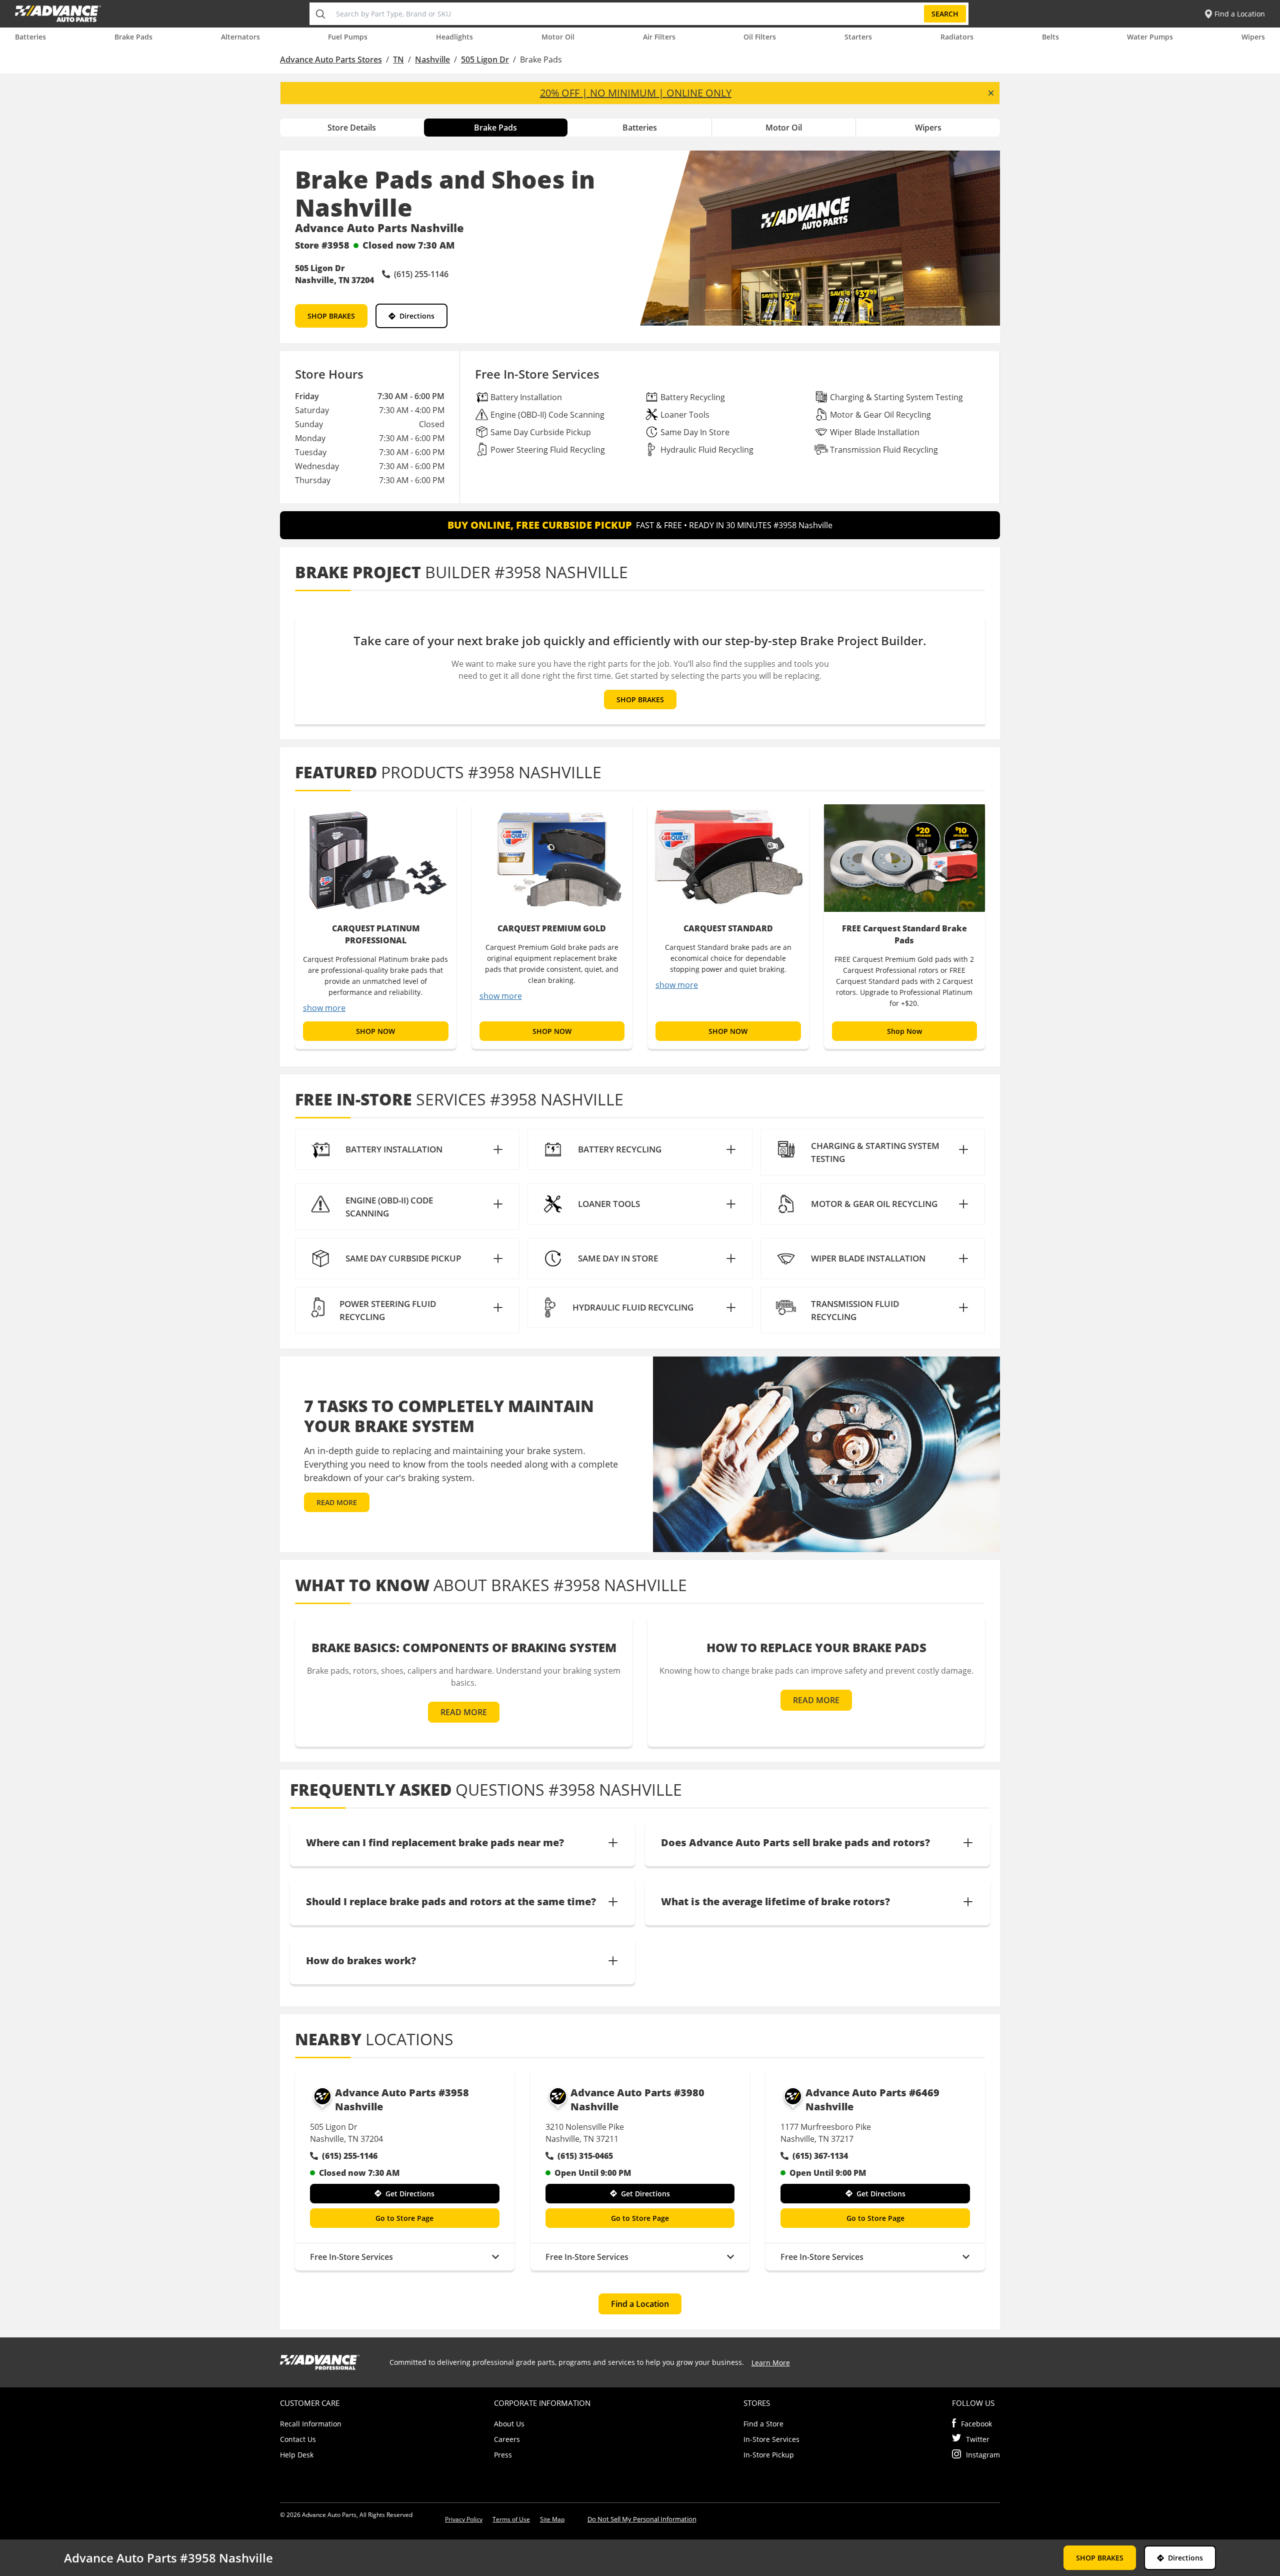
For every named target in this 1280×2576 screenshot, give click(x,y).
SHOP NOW (375, 1031)
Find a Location (640, 2304)
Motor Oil (558, 37)
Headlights (454, 37)
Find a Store (763, 2424)
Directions (417, 316)
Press (503, 2455)
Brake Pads (133, 37)
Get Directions (410, 2194)
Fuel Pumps (348, 37)
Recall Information (311, 2424)
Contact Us (298, 2439)
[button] (407, 1149)
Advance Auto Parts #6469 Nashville (872, 2100)
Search (945, 14)
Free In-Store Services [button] (351, 2257)
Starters (858, 37)
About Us (509, 2424)
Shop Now (904, 1031)
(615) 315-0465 (585, 2156)
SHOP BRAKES (331, 316)
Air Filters (659, 37)
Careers (507, 2439)
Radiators (957, 37)
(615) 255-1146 (350, 2156)
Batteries (30, 37)
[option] (376, 925)
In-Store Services (771, 2439)
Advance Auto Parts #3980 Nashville (637, 2100)
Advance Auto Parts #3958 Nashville (402, 2100)
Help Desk (297, 2455)
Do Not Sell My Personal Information (642, 2519)
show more (324, 1008)
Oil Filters (760, 37)
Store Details (352, 128)
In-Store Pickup (769, 2455)
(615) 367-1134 (820, 2156)
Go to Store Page (404, 2218)
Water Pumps (1150, 37)
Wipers (1253, 37)
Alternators (240, 37)
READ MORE (337, 1502)
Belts (1050, 37)
